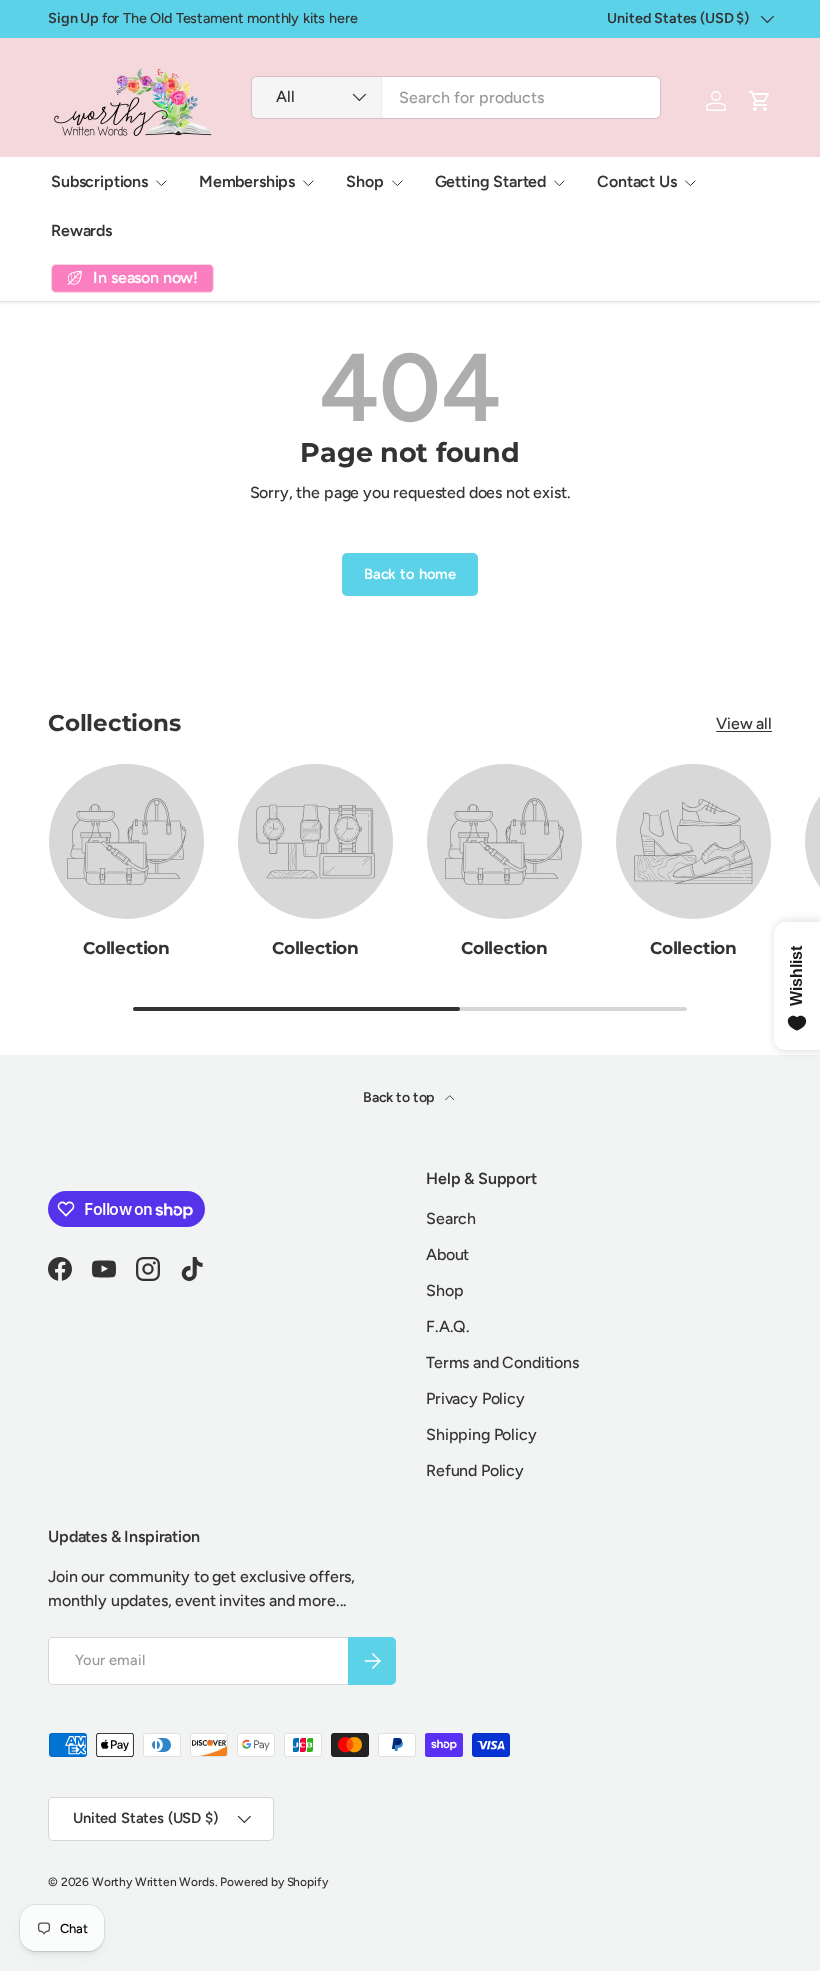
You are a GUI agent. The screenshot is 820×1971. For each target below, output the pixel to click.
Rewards (81, 230)
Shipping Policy (481, 1434)
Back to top (400, 1097)
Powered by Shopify (273, 1882)
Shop (444, 1290)
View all (744, 723)
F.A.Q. (448, 1326)
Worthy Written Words (153, 1882)
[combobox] (456, 97)
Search (451, 1218)
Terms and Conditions (502, 1362)
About (447, 1254)
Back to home (410, 574)
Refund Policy (475, 1470)
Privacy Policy (475, 1398)
